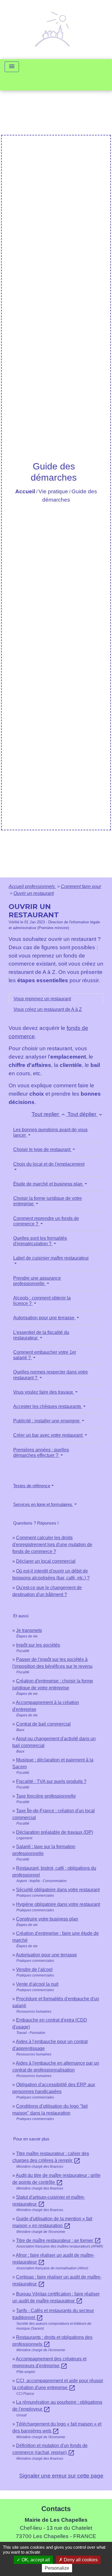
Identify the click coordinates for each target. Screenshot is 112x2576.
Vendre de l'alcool (34, 1969)
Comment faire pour (81, 886)
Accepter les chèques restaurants (48, 1406)
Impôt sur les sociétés (38, 1645)
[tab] (56, 999)
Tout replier (49, 1114)
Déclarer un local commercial (46, 1561)
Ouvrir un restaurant (34, 893)
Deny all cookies (80, 2560)
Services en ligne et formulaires (43, 1504)
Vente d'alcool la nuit (37, 1984)
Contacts (56, 2509)
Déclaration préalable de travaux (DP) (55, 1832)
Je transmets (29, 1630)
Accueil (25, 491)
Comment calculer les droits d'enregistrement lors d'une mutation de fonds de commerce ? (52, 1545)
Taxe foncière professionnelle (46, 1796)
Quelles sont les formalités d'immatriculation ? (40, 1241)
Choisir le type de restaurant (42, 1149)
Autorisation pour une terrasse (44, 1318)
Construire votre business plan (47, 1919)
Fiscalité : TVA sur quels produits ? (51, 1781)
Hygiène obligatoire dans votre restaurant (58, 1904)
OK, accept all (35, 2560)
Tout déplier (85, 1114)
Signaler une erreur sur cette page (61, 2476)
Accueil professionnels (32, 886)
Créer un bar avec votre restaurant (48, 1435)
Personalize (57, 2568)
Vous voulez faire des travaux (44, 1392)
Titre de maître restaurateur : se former (59, 2241)
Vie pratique (53, 491)
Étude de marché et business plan (48, 1184)
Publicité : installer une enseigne (47, 1421)
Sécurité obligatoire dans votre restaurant (58, 1890)
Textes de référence (32, 1486)
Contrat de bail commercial (43, 1724)
